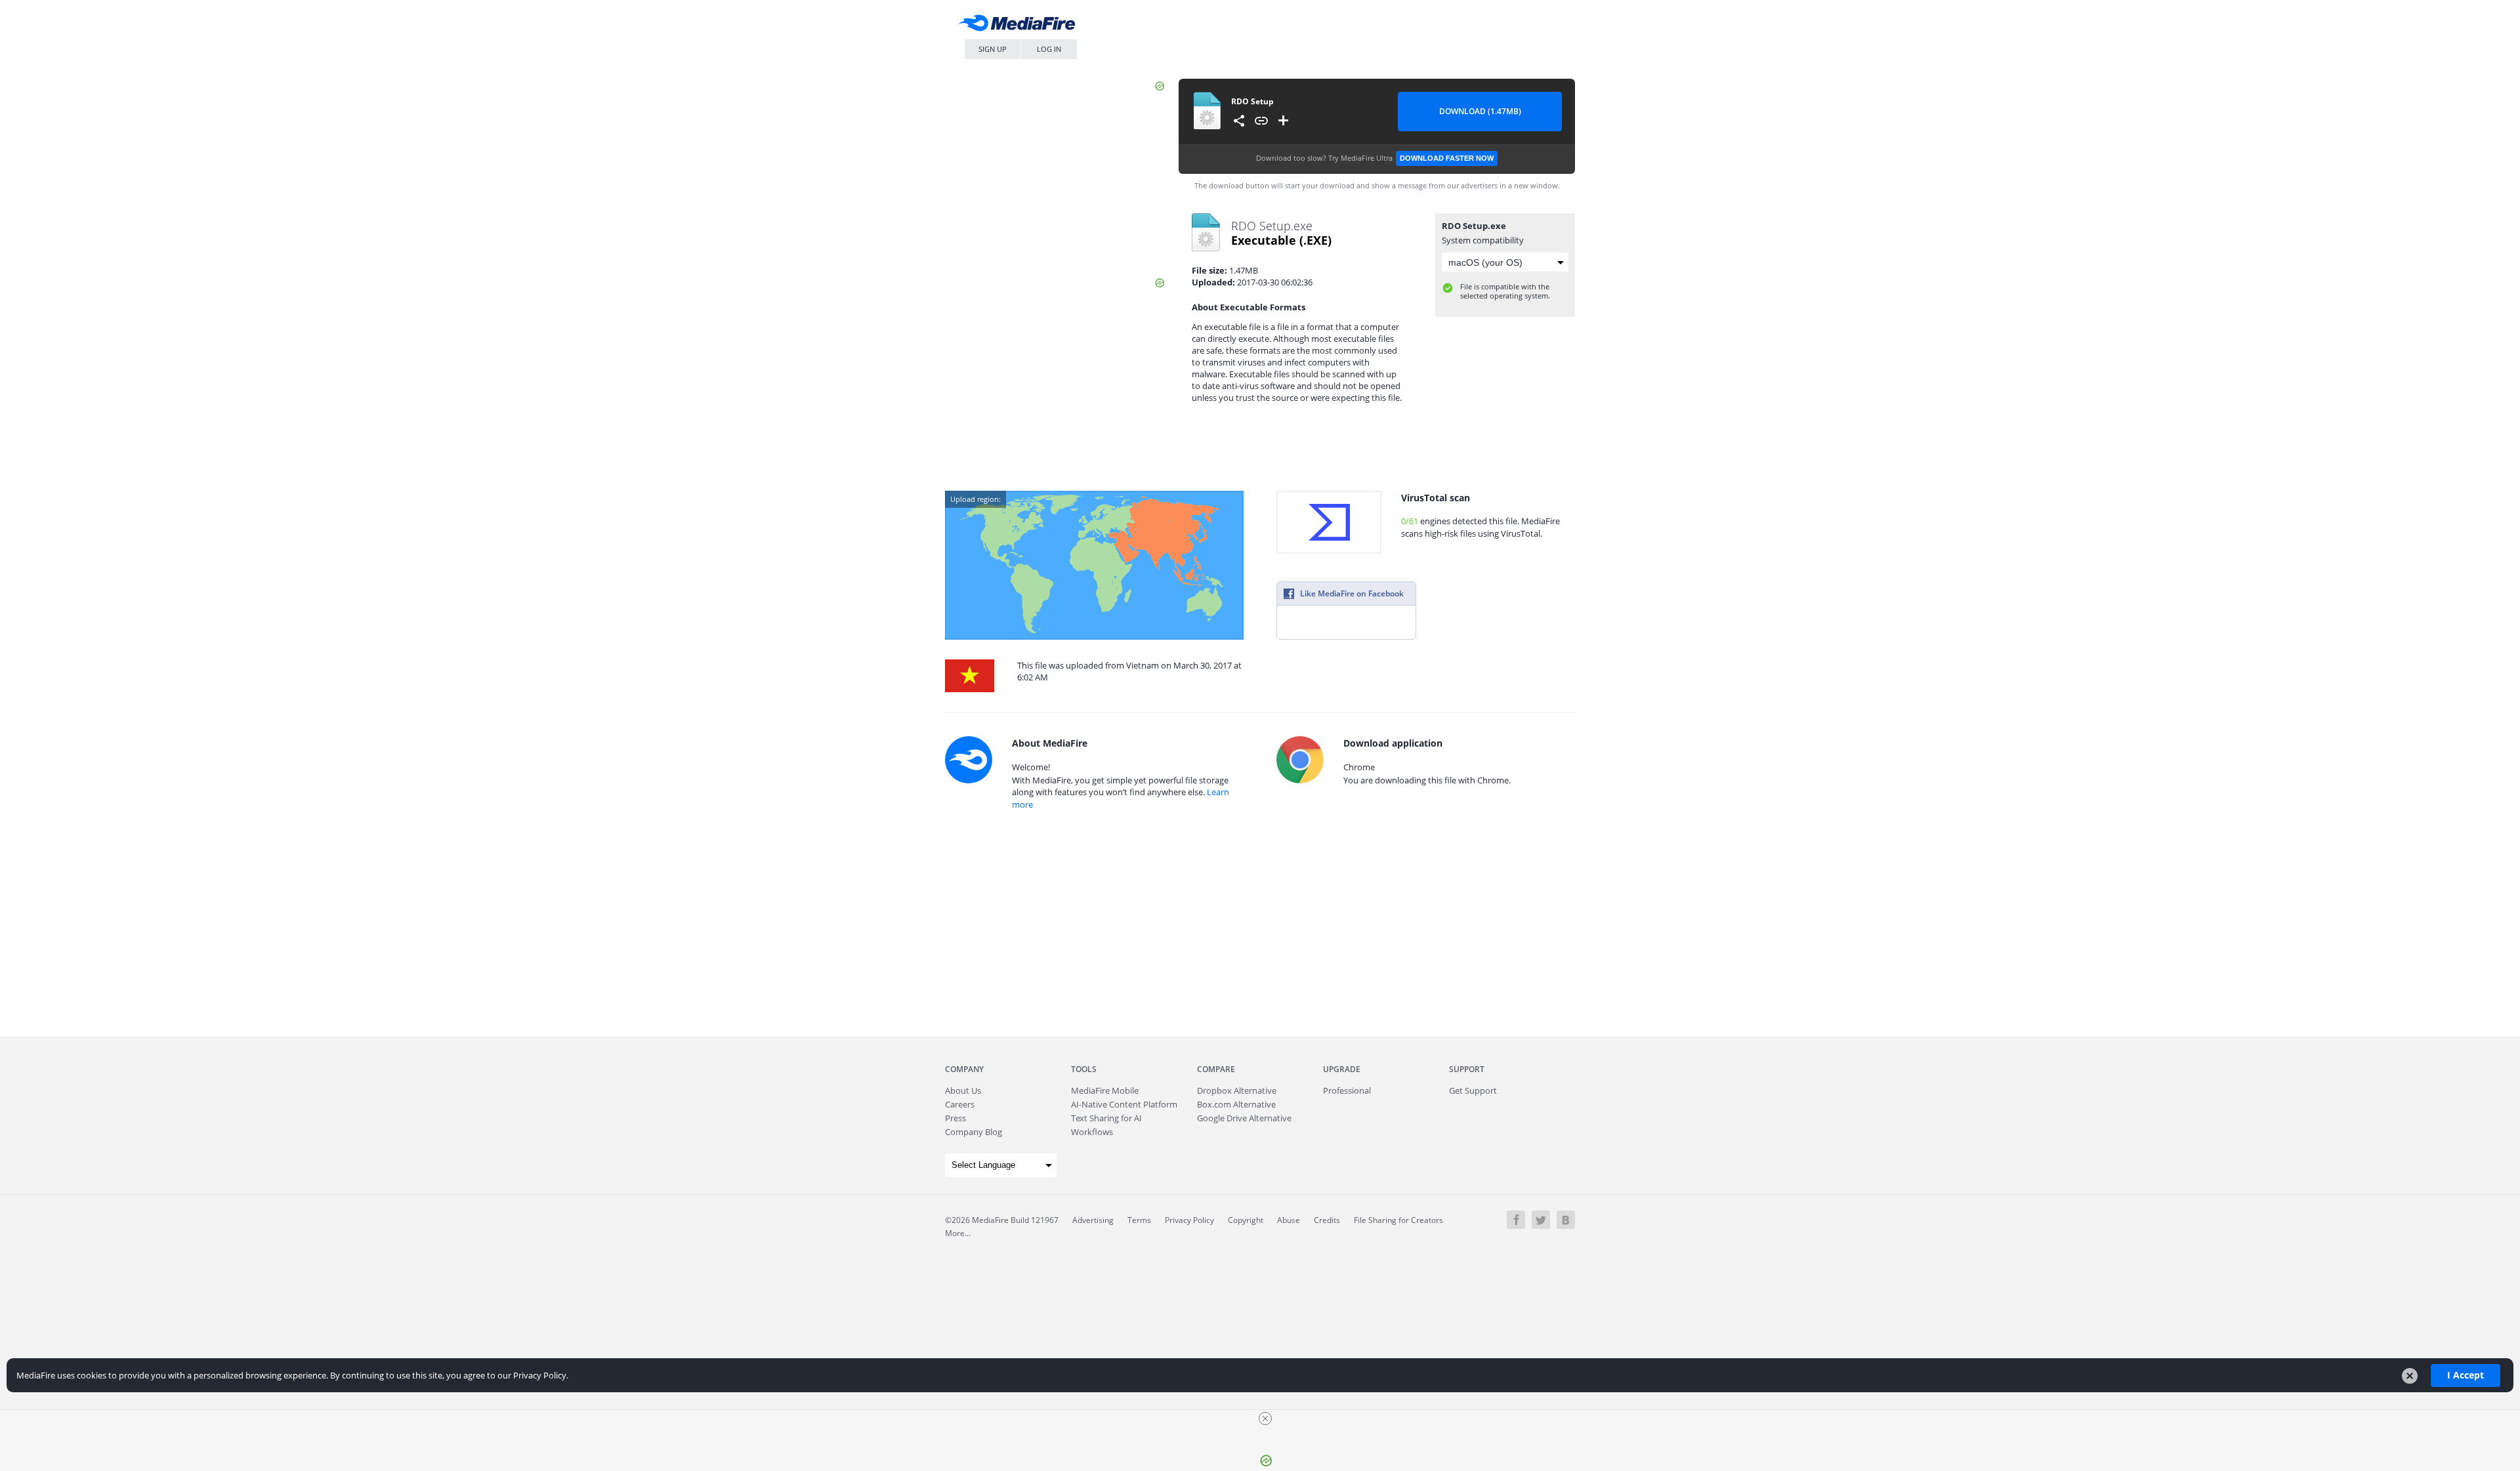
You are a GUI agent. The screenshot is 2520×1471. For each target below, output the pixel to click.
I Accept (2466, 1375)
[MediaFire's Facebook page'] (1516, 1220)
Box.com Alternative (1236, 1104)
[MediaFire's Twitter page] (1541, 1220)
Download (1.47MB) (1480, 111)
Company (964, 1069)
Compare (1216, 1069)
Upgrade (1342, 1069)
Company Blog (974, 1132)
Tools (1084, 1069)
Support (1467, 1069)
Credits (1327, 1220)
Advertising (1093, 1220)
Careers (960, 1104)
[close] (1265, 1419)
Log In (1049, 49)
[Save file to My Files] (1284, 121)
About (963, 1090)
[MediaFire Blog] (1566, 1220)
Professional (1347, 1090)
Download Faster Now (1447, 158)
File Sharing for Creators (1398, 1220)
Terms (1139, 1220)
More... (958, 1233)
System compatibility (1483, 240)
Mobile (1105, 1090)
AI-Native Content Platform (1124, 1104)
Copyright (1246, 1220)
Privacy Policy (1189, 1220)
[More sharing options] (1239, 121)
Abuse (1289, 1220)
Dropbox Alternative (1237, 1090)
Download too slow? (1375, 158)
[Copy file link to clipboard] (1261, 121)
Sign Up (993, 49)
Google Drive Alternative (1244, 1118)
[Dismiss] (2410, 1376)
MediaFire (1020, 26)
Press (955, 1118)
